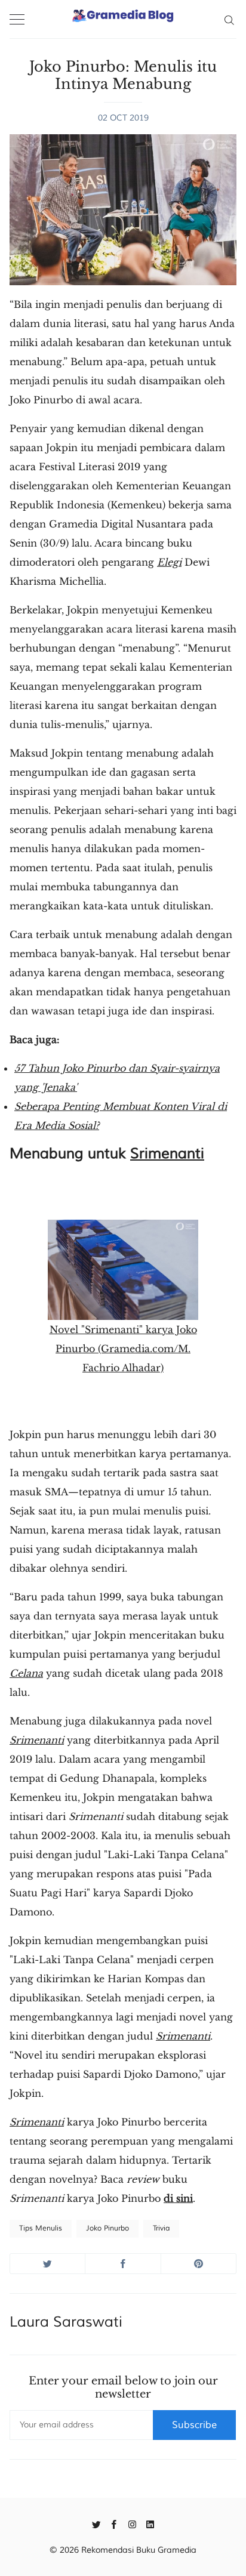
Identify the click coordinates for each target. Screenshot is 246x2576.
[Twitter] (96, 2523)
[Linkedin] (150, 2523)
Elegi (169, 562)
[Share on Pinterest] (199, 2264)
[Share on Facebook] (123, 2264)
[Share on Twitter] (47, 2264)
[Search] (229, 19)
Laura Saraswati (66, 2322)
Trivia (161, 2228)
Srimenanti (167, 1153)
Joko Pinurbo (107, 2228)
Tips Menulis (41, 2228)
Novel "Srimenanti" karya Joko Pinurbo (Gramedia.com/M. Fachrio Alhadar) (123, 1349)
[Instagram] (132, 2523)
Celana (26, 1673)
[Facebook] (114, 2523)
